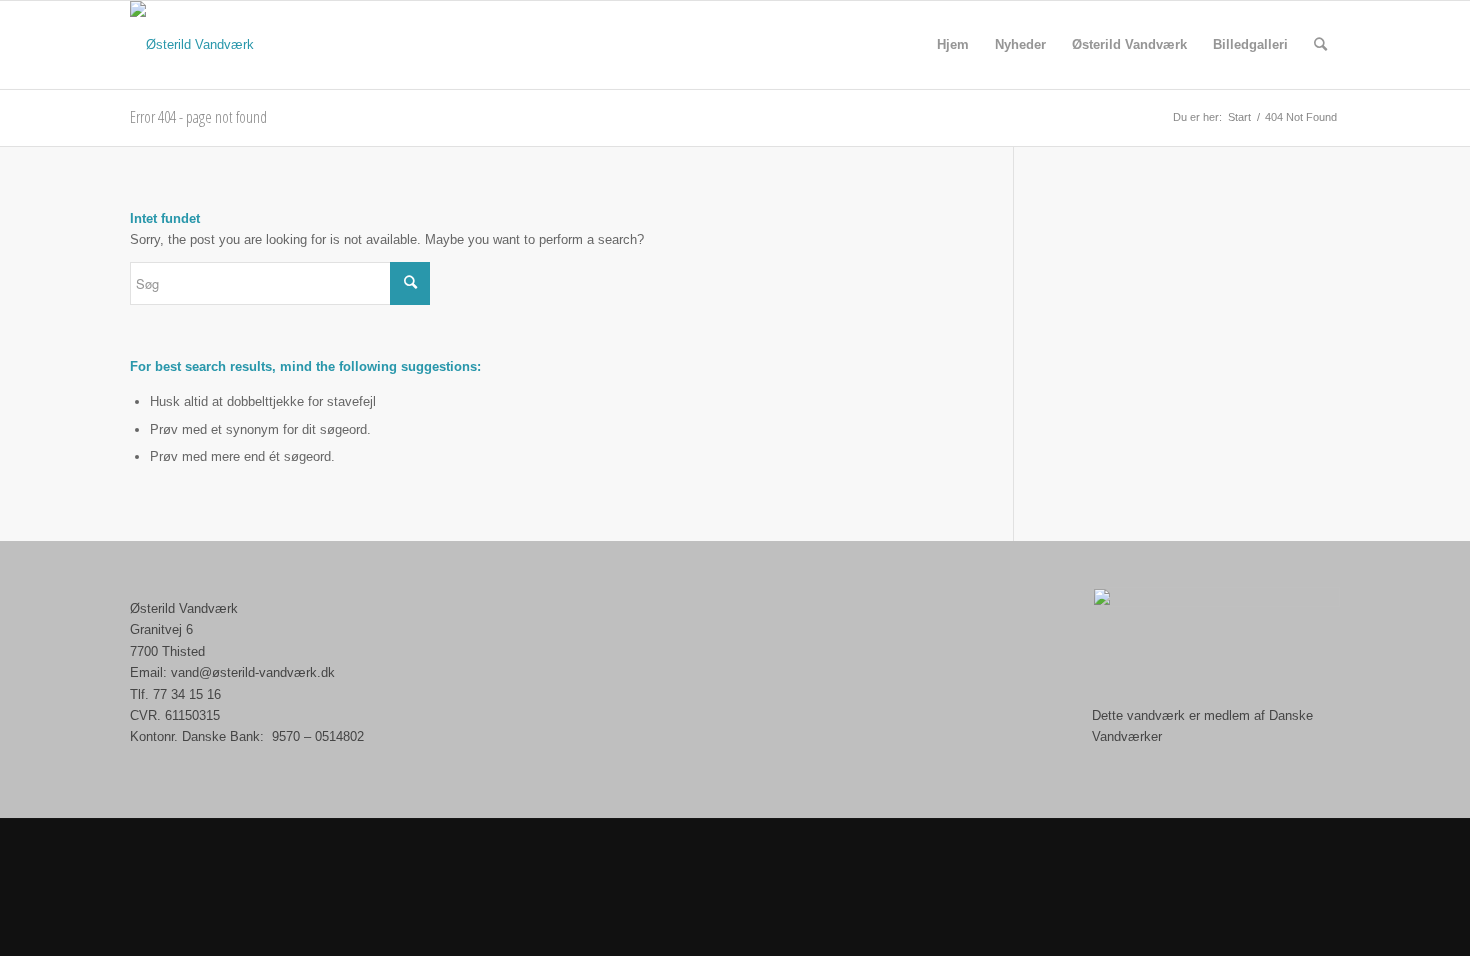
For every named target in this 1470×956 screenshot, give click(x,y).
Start (1239, 117)
